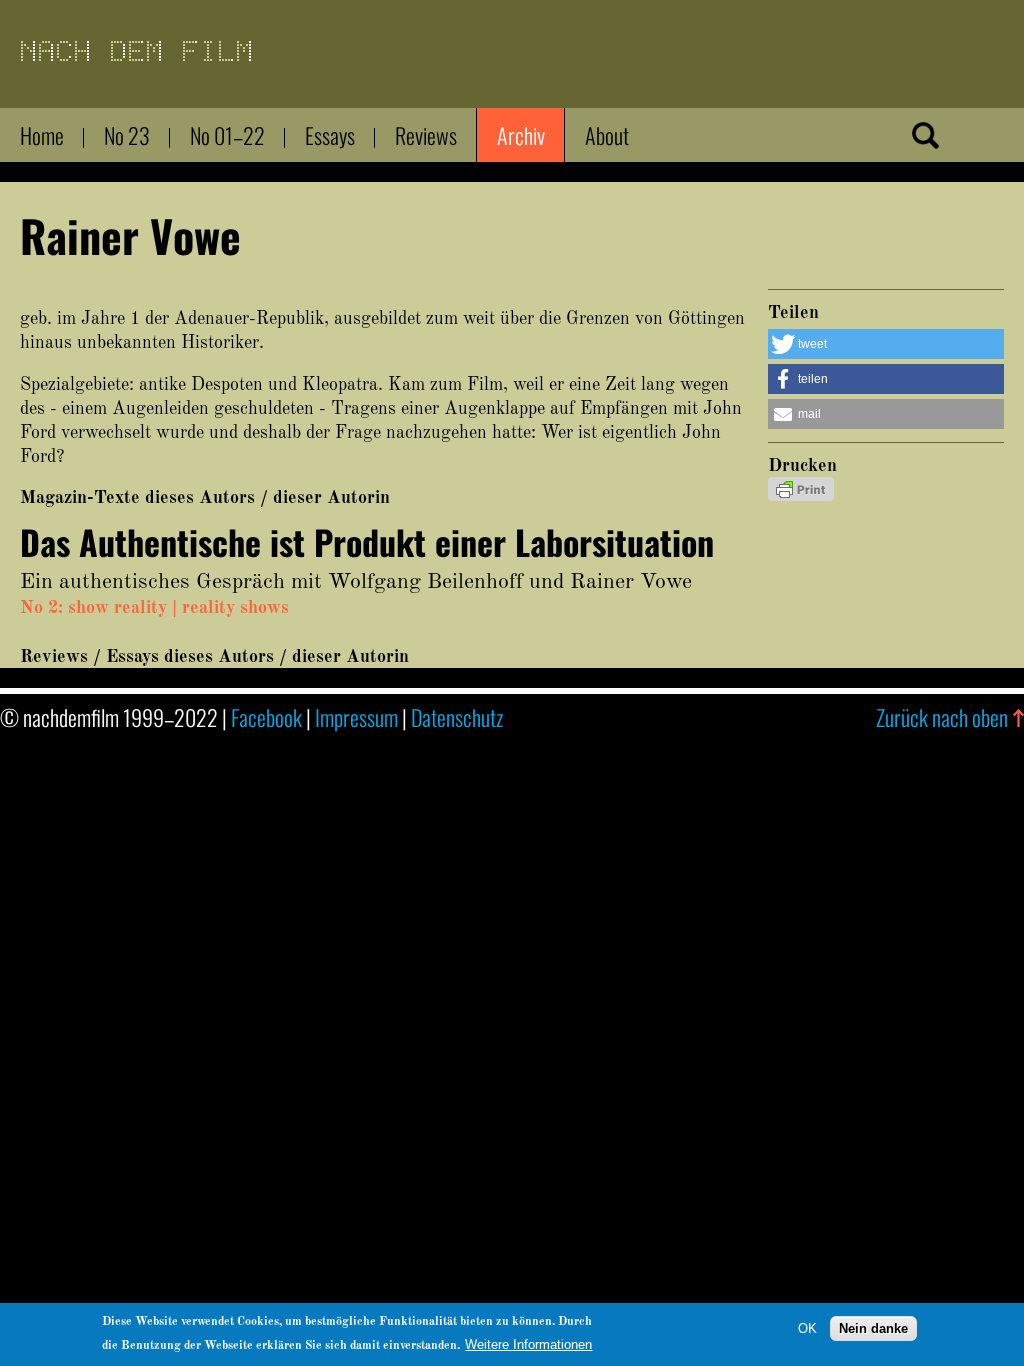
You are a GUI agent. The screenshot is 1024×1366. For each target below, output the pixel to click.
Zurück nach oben (942, 717)
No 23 (127, 135)
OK (807, 1328)
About (607, 135)
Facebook (266, 717)
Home (42, 135)
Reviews (426, 135)
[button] (886, 344)
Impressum (356, 717)
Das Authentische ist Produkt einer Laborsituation (367, 541)
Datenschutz (457, 717)
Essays (330, 135)
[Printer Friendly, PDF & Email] (801, 496)
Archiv (521, 135)
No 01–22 (227, 135)
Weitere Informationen (528, 1344)
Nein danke (873, 1328)
